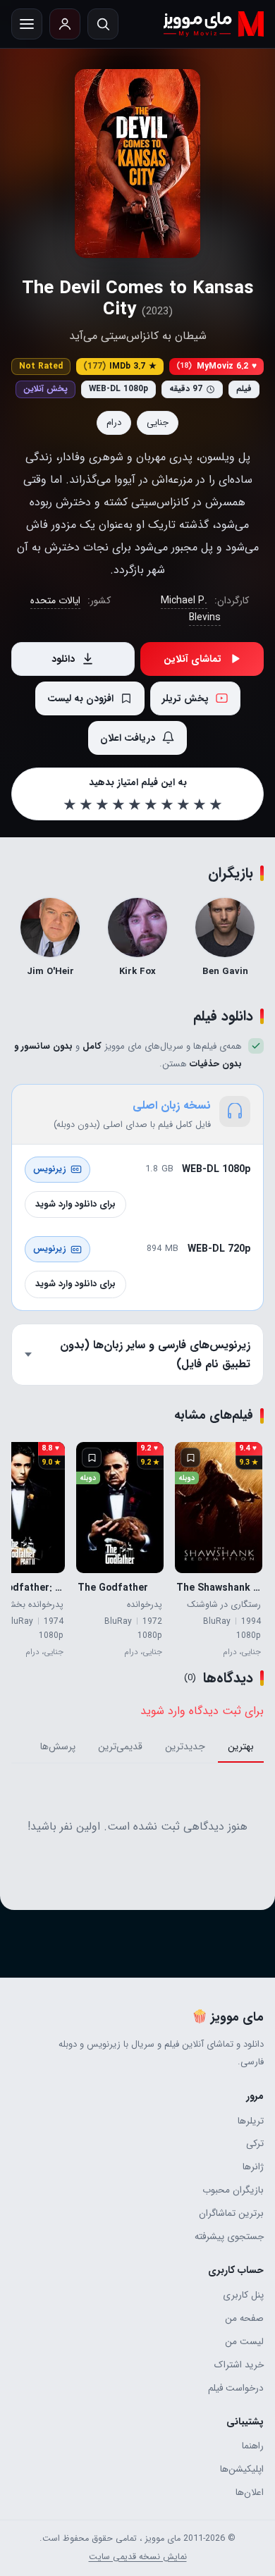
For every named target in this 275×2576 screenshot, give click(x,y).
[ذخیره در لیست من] (190, 1458)
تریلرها (251, 2121)
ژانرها (253, 2167)
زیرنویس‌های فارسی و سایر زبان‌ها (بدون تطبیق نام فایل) (155, 1354)
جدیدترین (185, 1747)
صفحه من (244, 2318)
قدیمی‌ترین (120, 1747)
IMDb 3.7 (120, 366)
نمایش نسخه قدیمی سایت (138, 2557)
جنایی (158, 423)
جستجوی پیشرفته (229, 2237)
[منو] (27, 24)
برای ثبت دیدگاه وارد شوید (202, 1711)
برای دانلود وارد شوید (75, 1204)
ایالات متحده (55, 600)
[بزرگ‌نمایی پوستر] (137, 164)
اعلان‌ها (250, 2492)
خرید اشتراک (239, 2365)
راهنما (253, 2446)
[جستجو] (103, 24)
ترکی (255, 2144)
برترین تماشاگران (231, 2213)
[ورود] (65, 24)
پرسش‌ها (58, 1747)
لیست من (244, 2342)
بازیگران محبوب (233, 2190)
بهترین (241, 1747)
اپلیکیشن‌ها (242, 2469)
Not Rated (41, 366)
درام (114, 423)
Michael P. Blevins (191, 609)
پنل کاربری (243, 2295)
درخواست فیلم (236, 2388)
